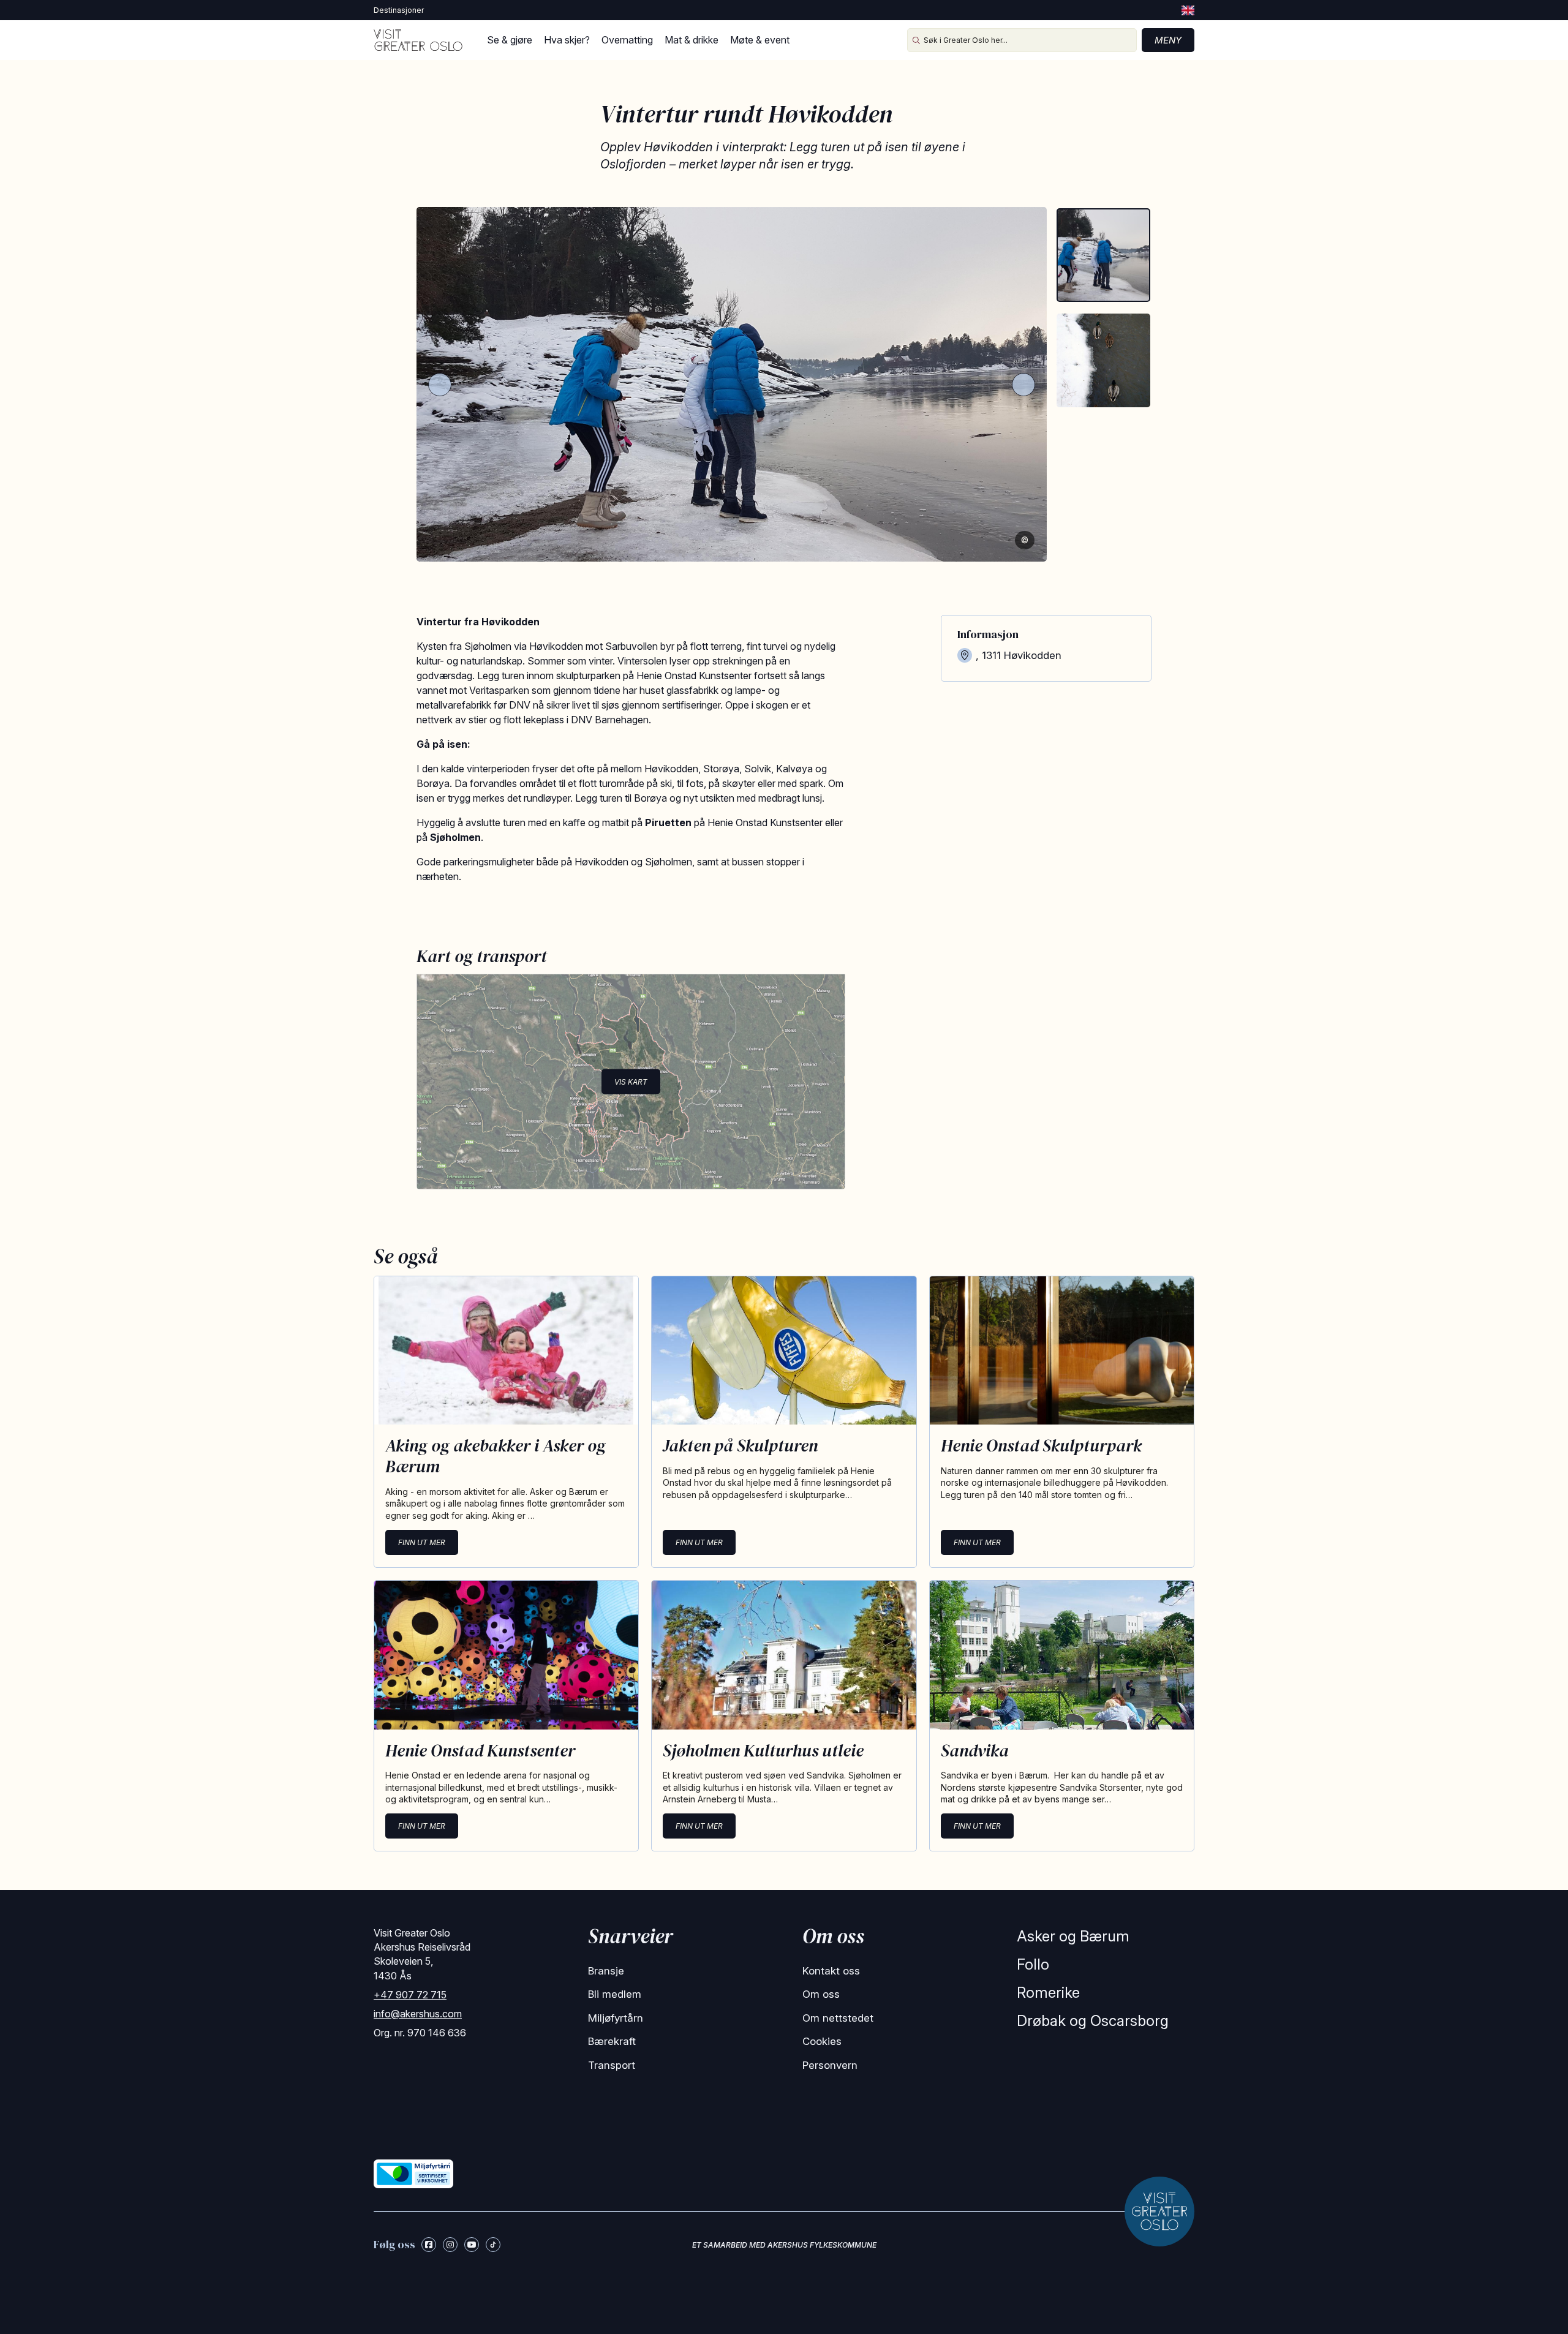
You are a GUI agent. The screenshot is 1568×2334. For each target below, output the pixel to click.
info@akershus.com (418, 2014)
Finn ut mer (422, 1542)
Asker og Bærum (1073, 1936)
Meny (1168, 40)
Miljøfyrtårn (616, 2018)
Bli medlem (615, 1994)
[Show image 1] (1103, 255)
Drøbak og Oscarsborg (1093, 2021)
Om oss (821, 1994)
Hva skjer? (567, 40)
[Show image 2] (1103, 360)
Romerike (1048, 1993)
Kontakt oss (831, 1971)
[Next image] (1023, 385)
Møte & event (760, 40)
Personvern (830, 2065)
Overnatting (627, 40)
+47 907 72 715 (410, 1995)
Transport (612, 2065)
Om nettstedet (838, 2018)
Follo (1033, 1964)
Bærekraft (612, 2041)
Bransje (606, 1971)
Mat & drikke (692, 40)
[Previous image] (440, 385)
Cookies (822, 2041)
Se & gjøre (510, 40)
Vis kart (631, 1081)
